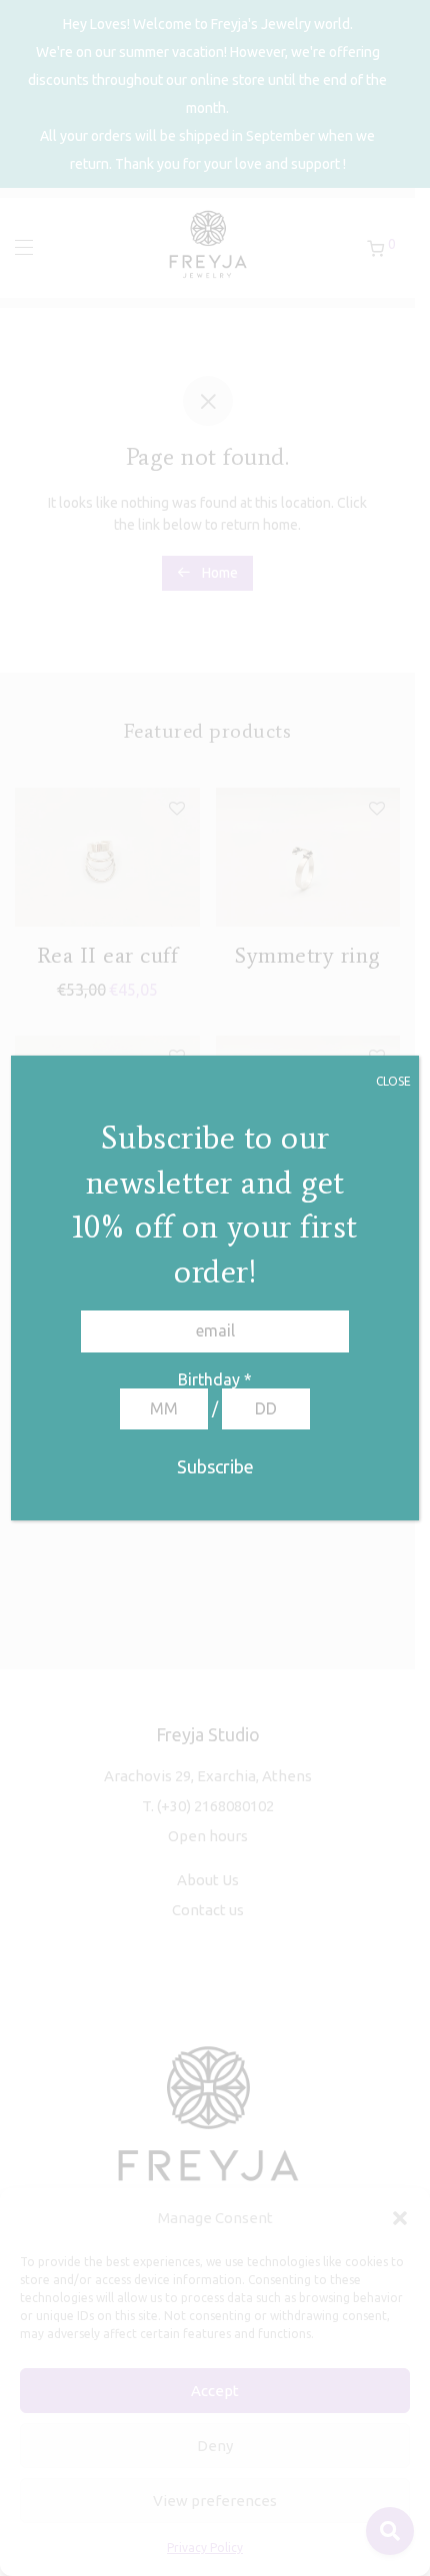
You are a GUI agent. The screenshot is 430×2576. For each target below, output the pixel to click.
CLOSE (393, 1081)
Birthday (215, 1379)
